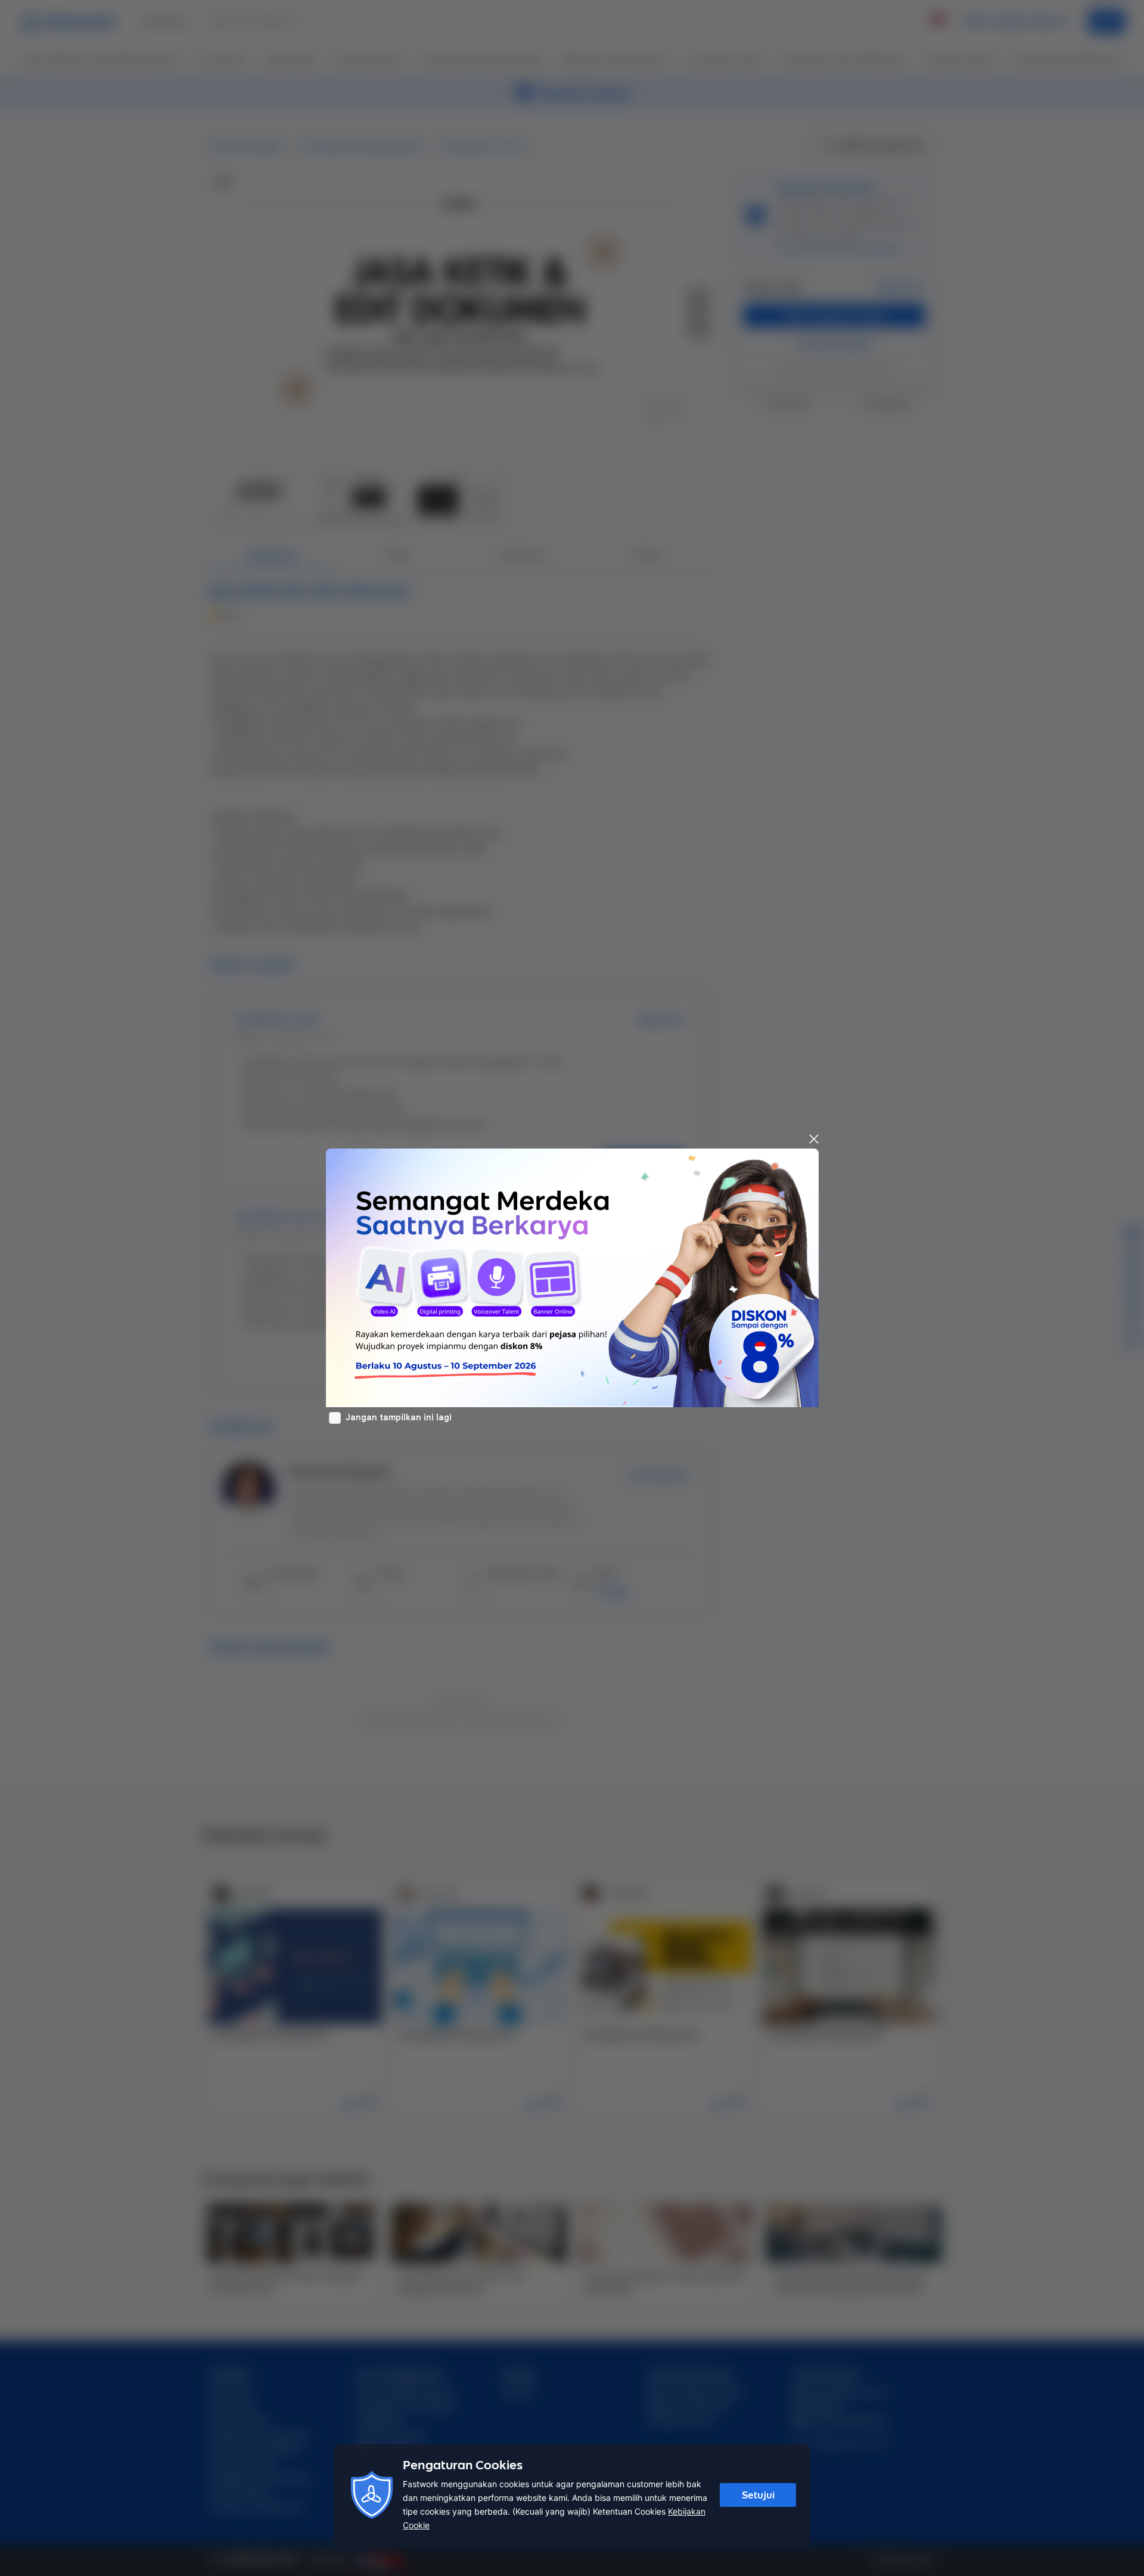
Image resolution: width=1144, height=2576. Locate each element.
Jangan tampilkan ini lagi (399, 1417)
